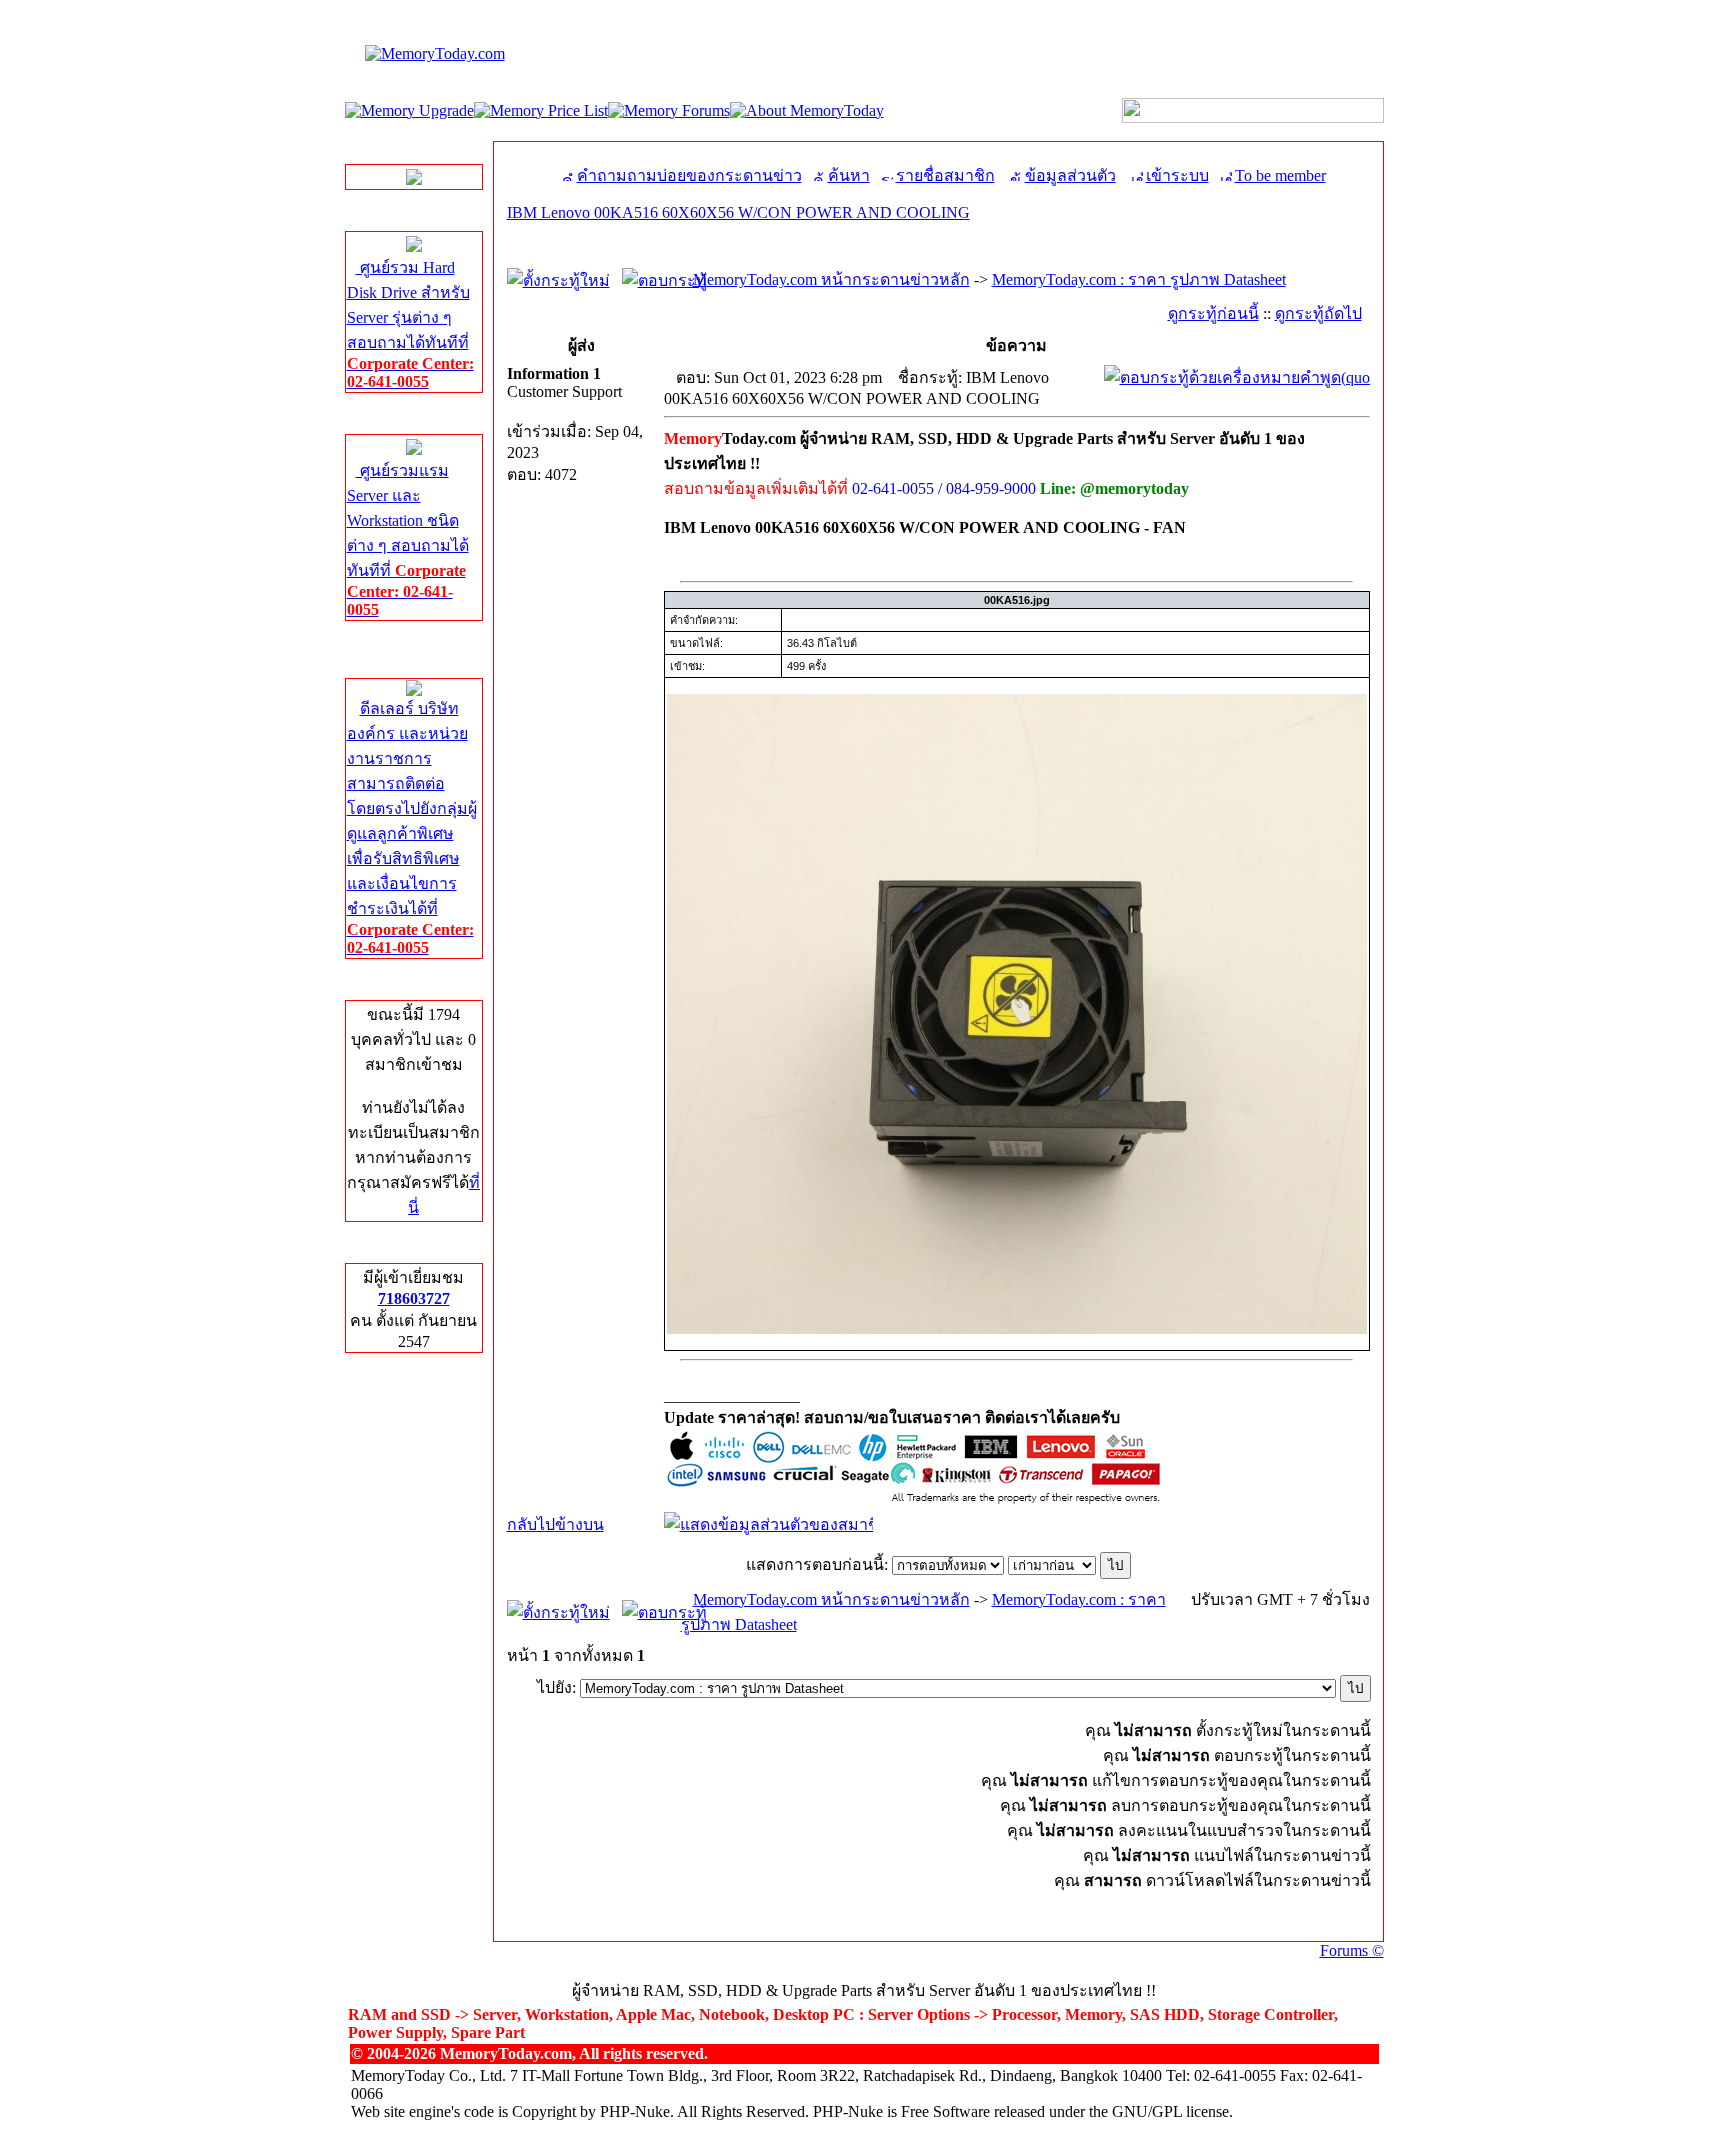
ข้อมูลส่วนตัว (1070, 175)
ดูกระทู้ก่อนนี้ (1213, 313)
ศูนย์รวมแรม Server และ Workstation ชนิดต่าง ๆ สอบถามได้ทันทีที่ (408, 540)
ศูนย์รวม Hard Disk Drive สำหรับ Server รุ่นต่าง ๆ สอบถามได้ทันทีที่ (410, 324)
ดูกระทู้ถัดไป (1318, 313)
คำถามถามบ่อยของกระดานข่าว (689, 175)
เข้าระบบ (1177, 175)
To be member (1280, 175)
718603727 (414, 1298)
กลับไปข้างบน (555, 1524)
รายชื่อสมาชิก (945, 175)
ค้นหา (849, 175)
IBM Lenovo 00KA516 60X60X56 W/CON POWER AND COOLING (738, 212)
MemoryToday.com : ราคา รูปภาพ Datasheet (1139, 279)
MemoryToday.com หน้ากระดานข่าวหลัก (831, 279)
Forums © (1352, 1950)
